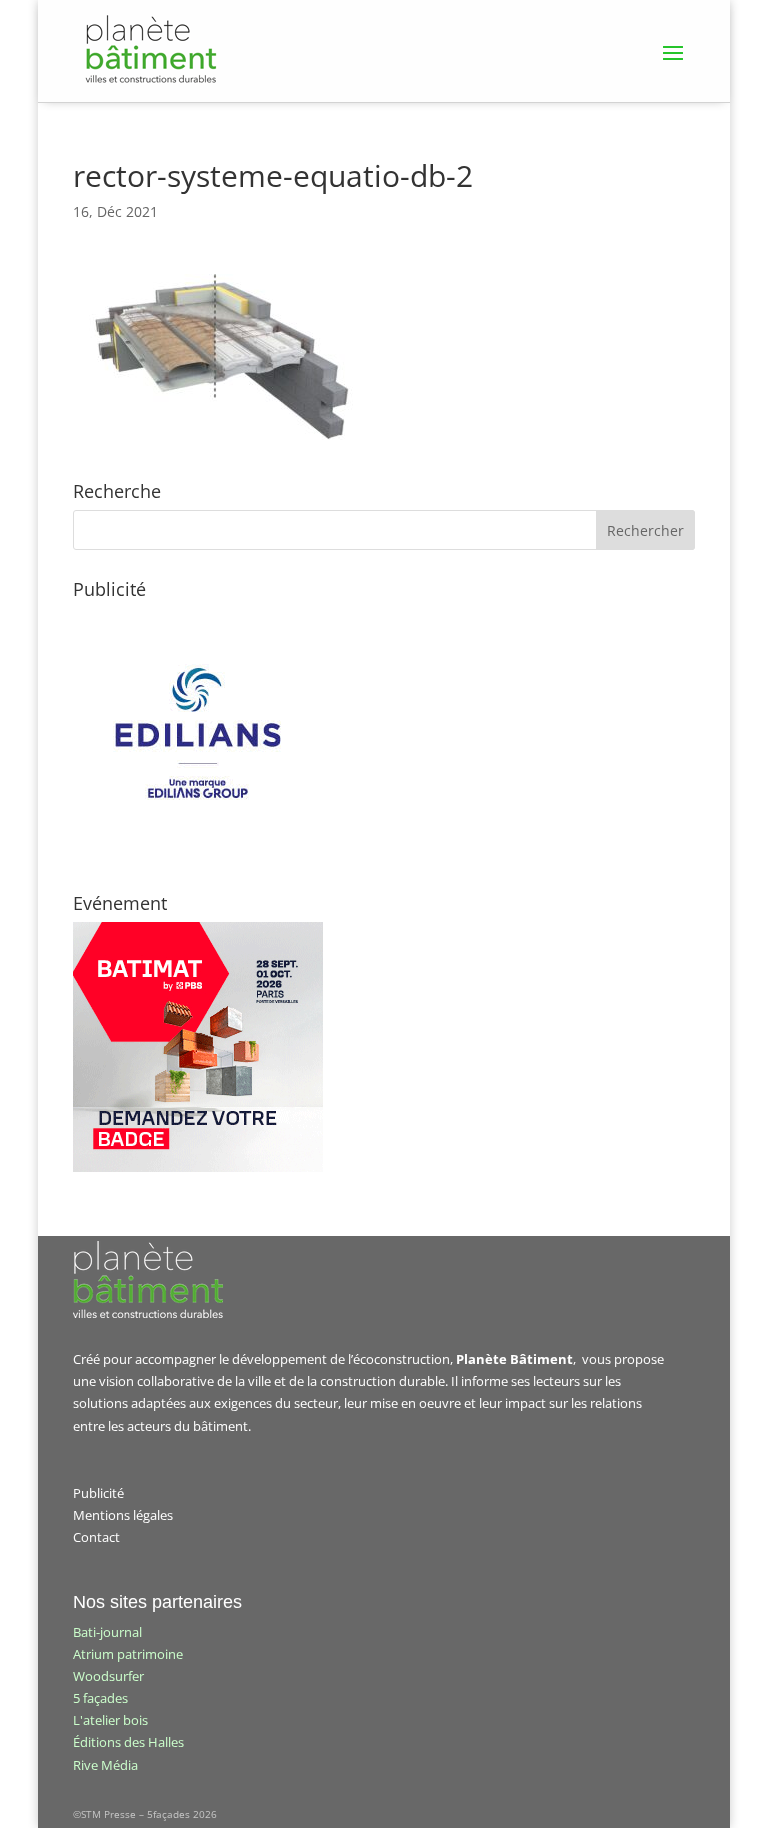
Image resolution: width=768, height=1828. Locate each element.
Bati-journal (107, 1632)
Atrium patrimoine (128, 1654)
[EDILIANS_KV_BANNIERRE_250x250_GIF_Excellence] (198, 853)
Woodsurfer (108, 1676)
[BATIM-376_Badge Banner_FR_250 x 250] (198, 1167)
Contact (96, 1537)
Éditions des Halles (128, 1742)
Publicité (98, 1493)
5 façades (100, 1698)
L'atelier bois (110, 1720)
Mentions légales (123, 1515)
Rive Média (105, 1765)
